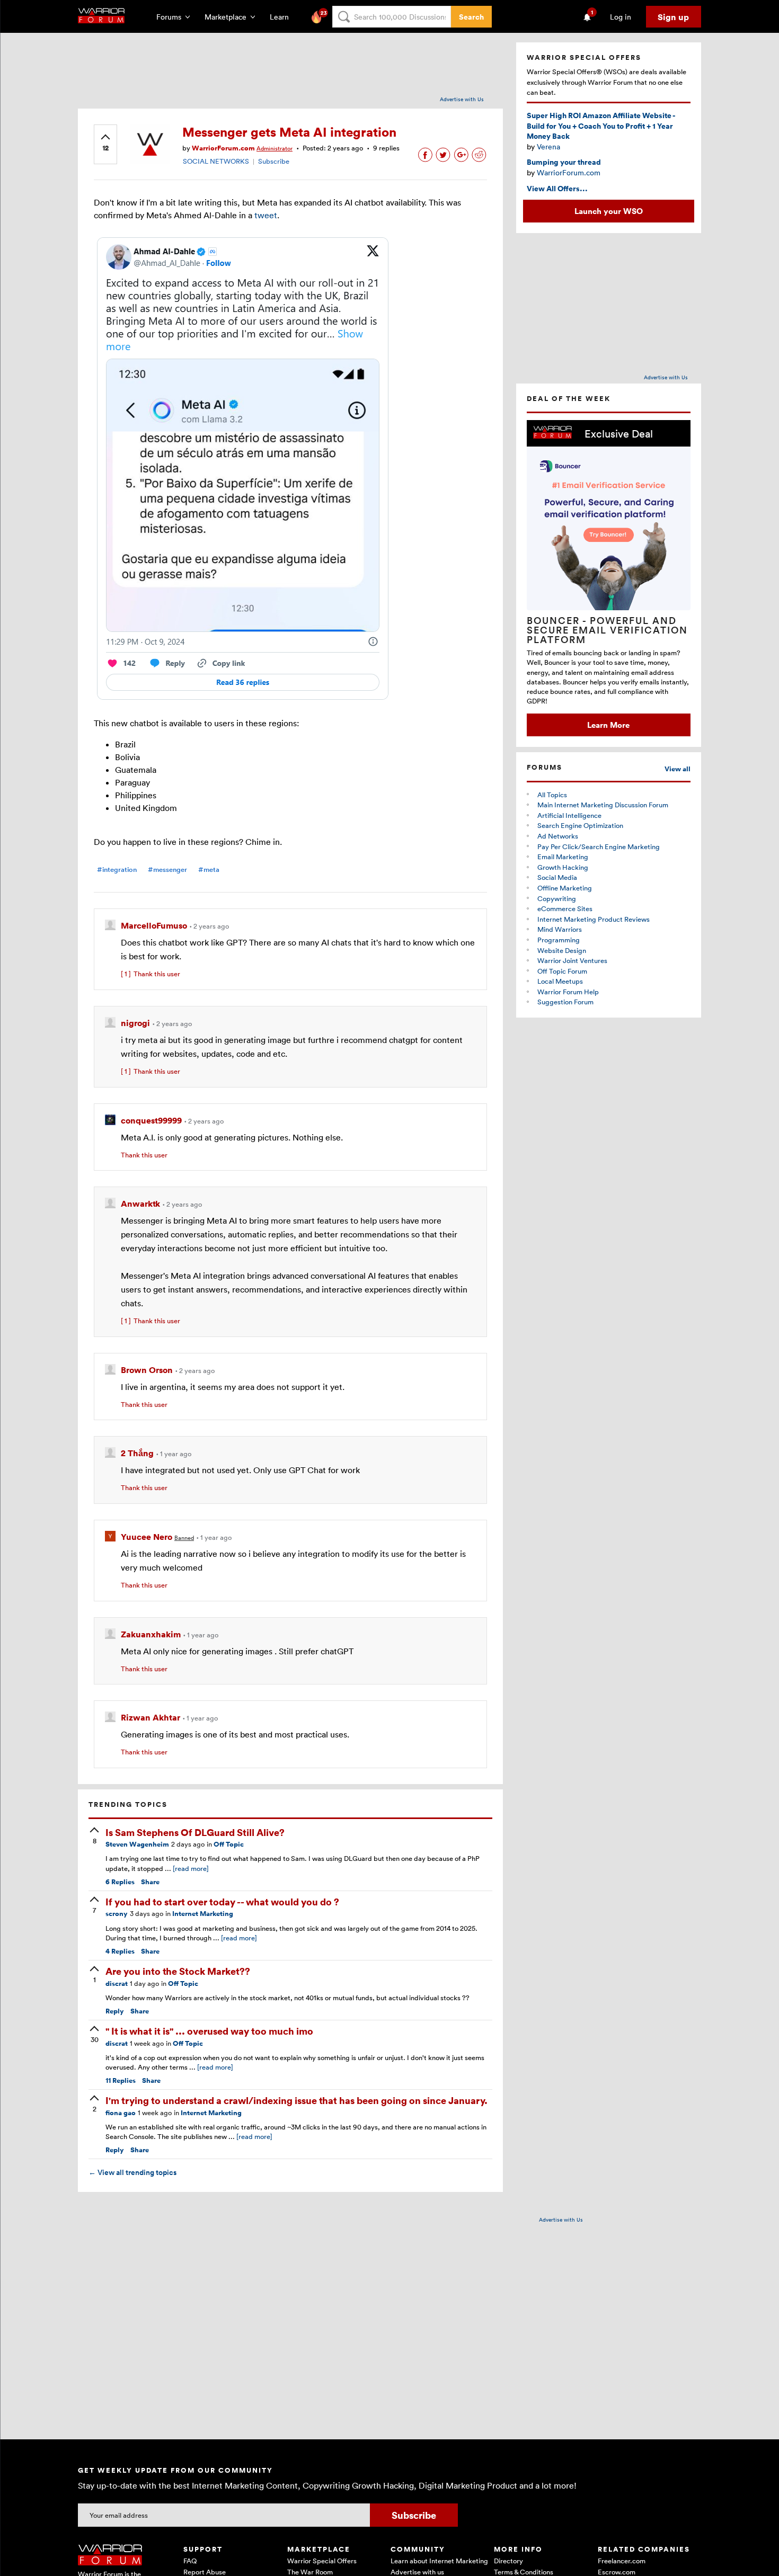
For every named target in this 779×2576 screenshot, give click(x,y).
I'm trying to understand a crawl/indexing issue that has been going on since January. (296, 2100)
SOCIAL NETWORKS (216, 161)
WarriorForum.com (569, 172)
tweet (266, 215)
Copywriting (557, 898)
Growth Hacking (563, 867)
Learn (282, 17)
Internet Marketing (203, 1914)
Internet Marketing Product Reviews (594, 919)
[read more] (191, 1868)
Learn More (608, 725)
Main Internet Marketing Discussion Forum (603, 805)
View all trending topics (132, 2172)
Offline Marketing (565, 888)
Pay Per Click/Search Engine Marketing (599, 846)
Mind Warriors (560, 929)
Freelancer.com (622, 2561)
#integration (117, 870)
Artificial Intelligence (569, 815)
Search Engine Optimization (580, 825)
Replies (120, 1882)
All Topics (552, 795)
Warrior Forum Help (568, 992)
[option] (609, 578)
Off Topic (229, 1844)
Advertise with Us (462, 99)
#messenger (167, 870)
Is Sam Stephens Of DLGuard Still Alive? (195, 1832)
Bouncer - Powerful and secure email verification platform (607, 630)
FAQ (190, 2561)
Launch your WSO (609, 211)
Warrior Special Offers (322, 2561)
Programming (559, 940)
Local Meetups (560, 981)
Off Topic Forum (562, 971)
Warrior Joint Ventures (572, 960)
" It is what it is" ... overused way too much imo (209, 2031)
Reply (115, 2011)
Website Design (562, 950)
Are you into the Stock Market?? (178, 1971)
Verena (548, 146)
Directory (508, 2561)
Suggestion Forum (565, 1002)
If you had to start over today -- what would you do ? (222, 1901)
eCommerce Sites (565, 908)
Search (471, 17)
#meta (209, 870)
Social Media (557, 877)
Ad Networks (558, 836)
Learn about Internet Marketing (439, 2561)
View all (678, 769)
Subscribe (274, 161)
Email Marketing (563, 857)
